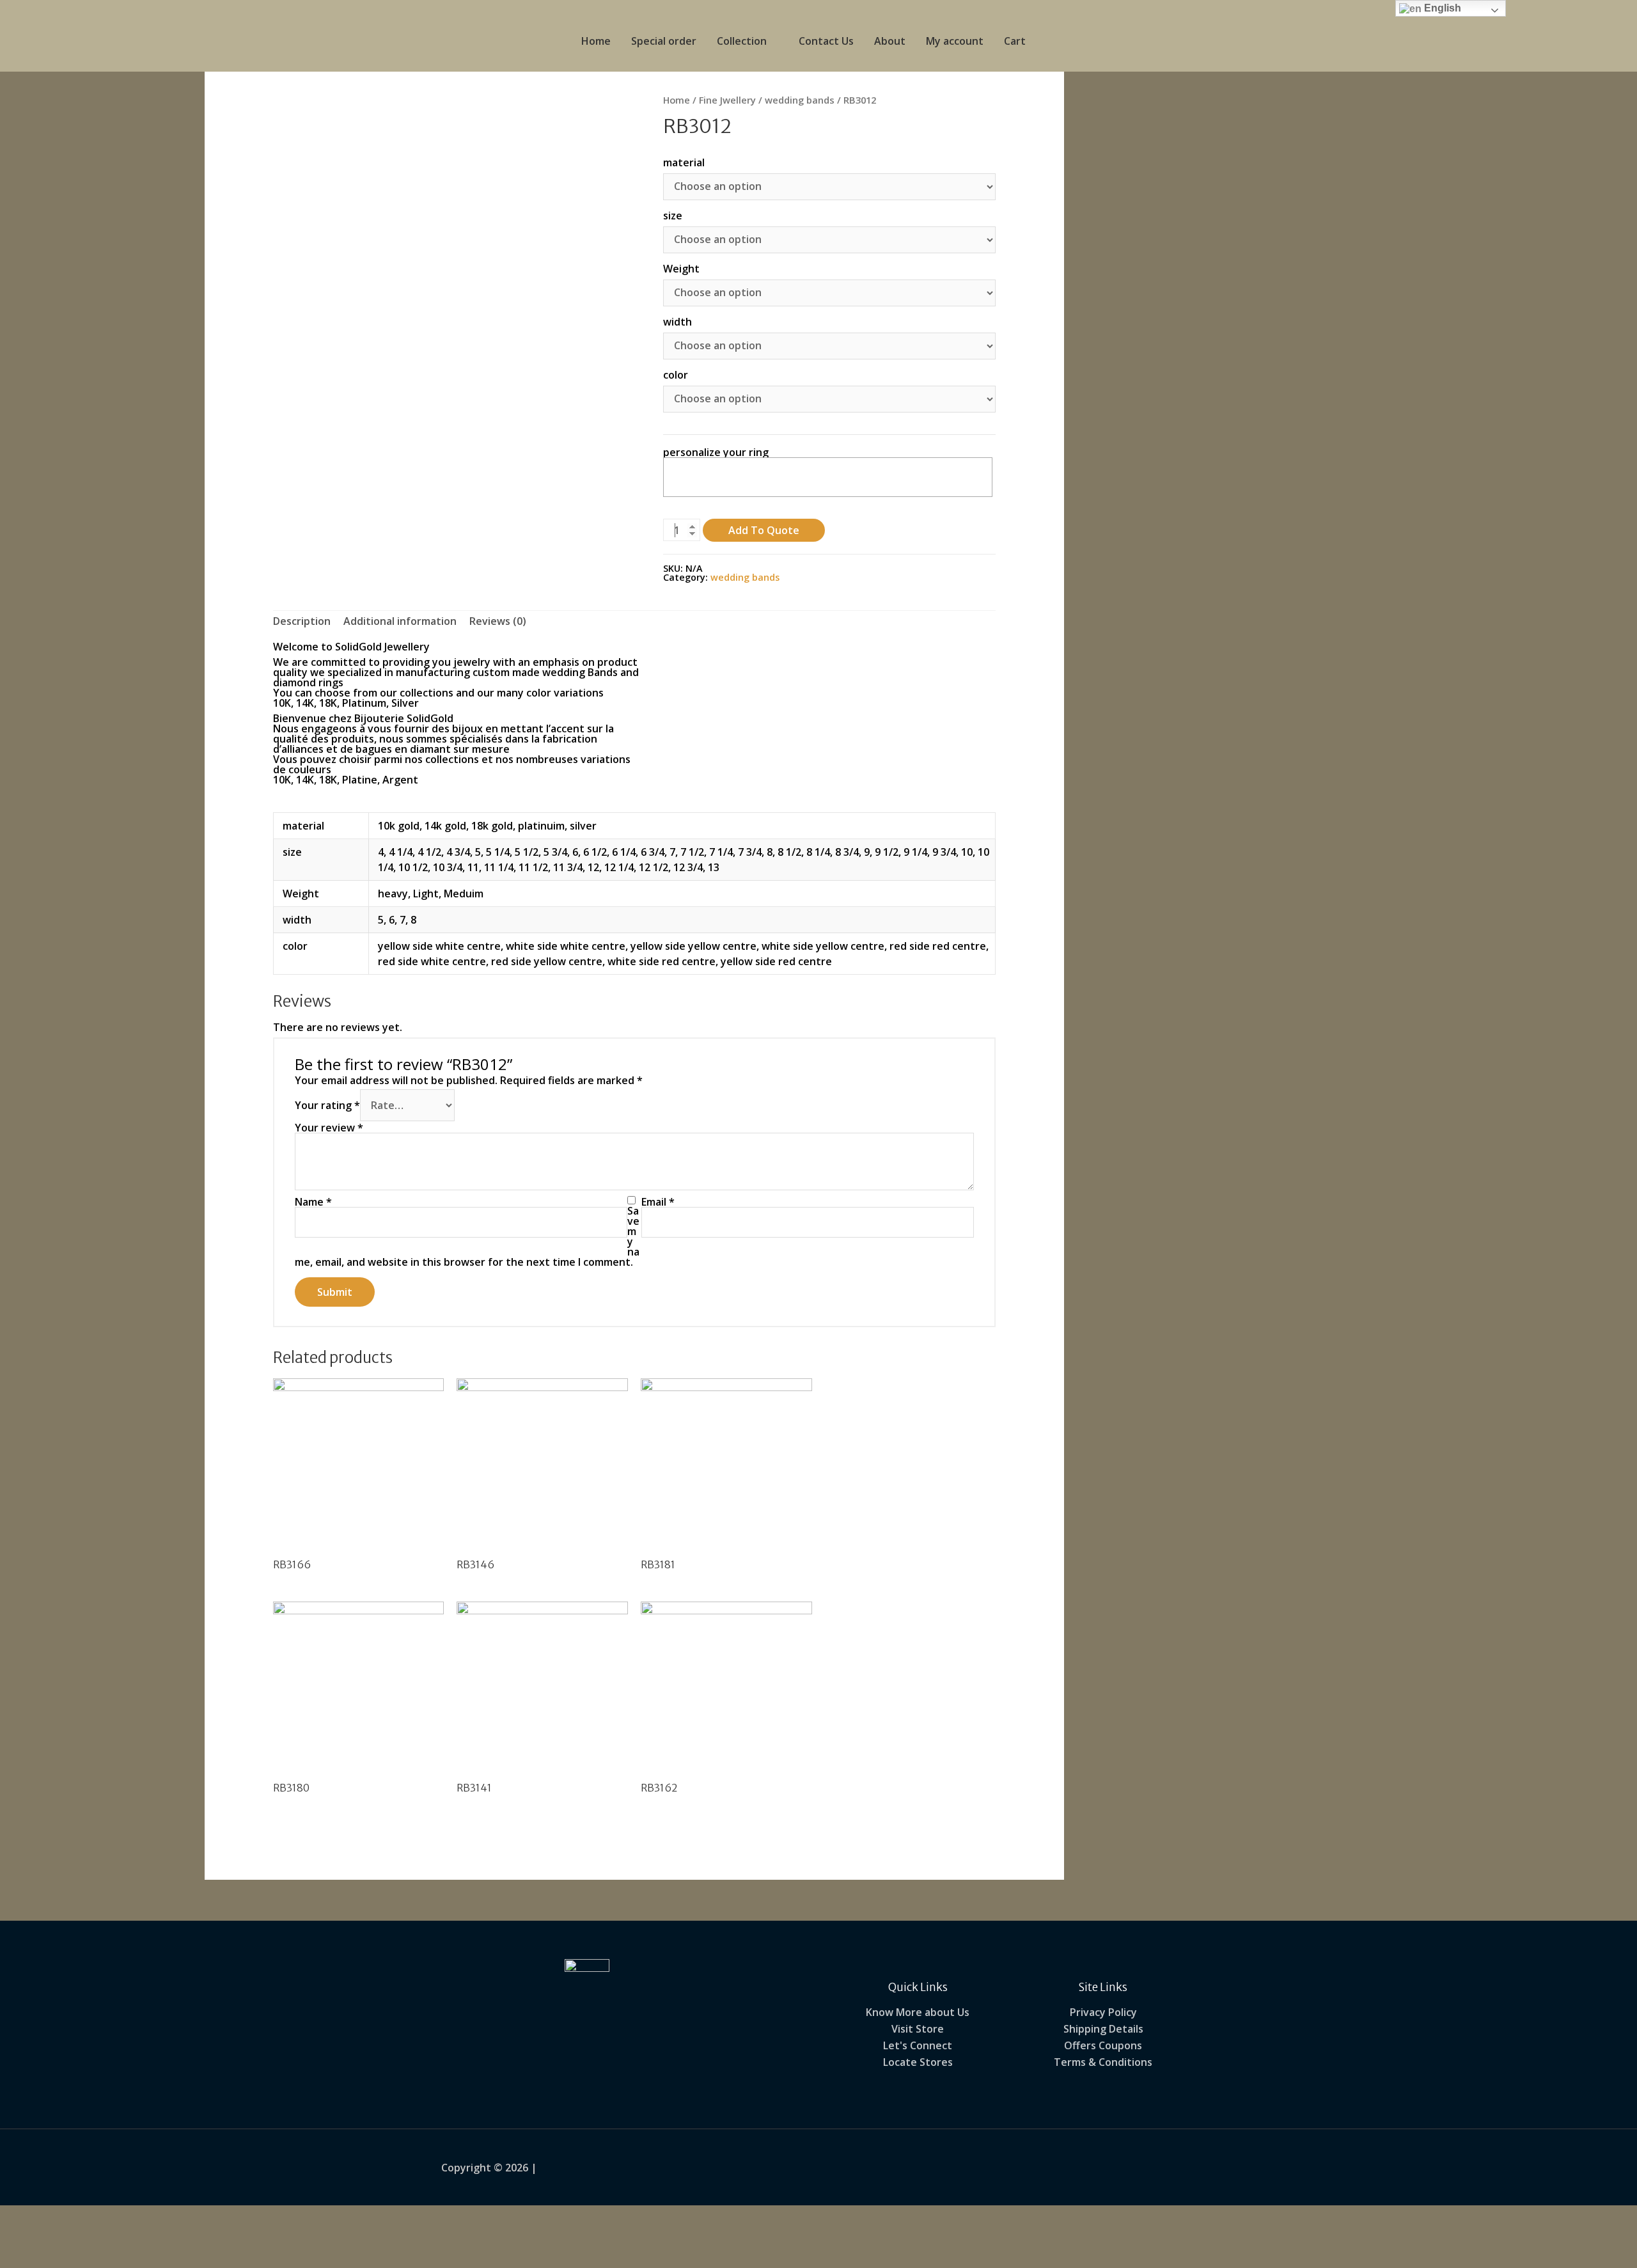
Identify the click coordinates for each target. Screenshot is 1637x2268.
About (890, 41)
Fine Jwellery (727, 100)
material (684, 162)
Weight (681, 269)
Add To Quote (764, 530)
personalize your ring (716, 452)
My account (955, 41)
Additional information (400, 621)
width (678, 322)
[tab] (302, 621)
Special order (664, 41)
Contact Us (826, 41)
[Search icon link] (1051, 41)
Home (596, 41)
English (1441, 8)
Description (302, 621)
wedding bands (800, 100)
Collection (742, 41)
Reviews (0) (498, 621)
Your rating (327, 1105)
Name (313, 1202)
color (676, 375)
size (673, 216)
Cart (1015, 41)
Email (658, 1202)
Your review (329, 1128)
